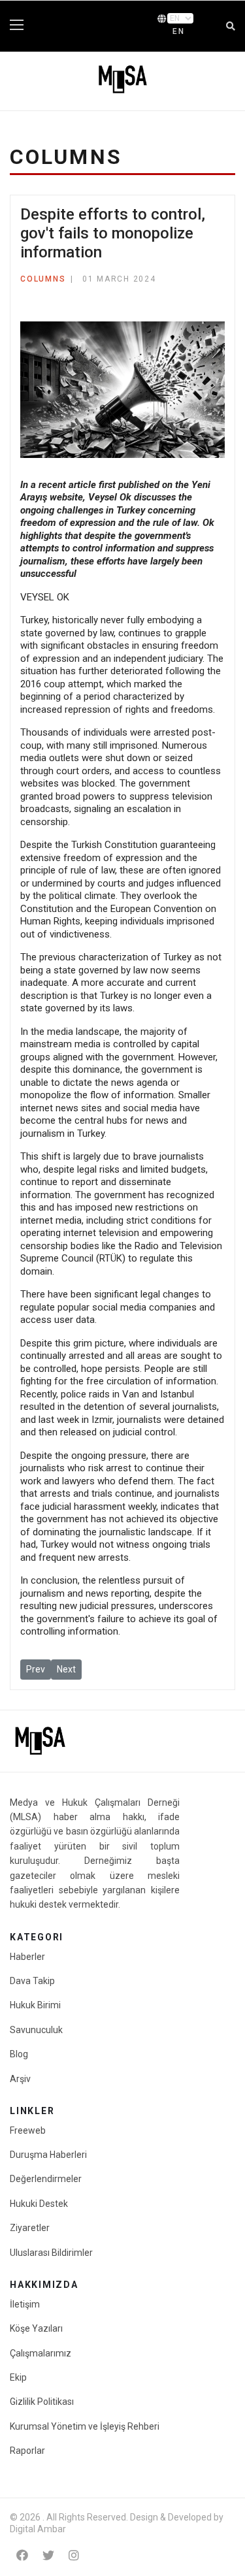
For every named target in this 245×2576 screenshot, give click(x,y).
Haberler (27, 1957)
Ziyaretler (30, 2228)
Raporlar (27, 2451)
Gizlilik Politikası (42, 2402)
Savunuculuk (36, 2030)
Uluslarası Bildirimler (51, 2253)
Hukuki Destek (39, 2204)
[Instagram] (74, 2555)
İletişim (25, 2304)
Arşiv (20, 2079)
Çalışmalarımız (41, 2353)
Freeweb (28, 2130)
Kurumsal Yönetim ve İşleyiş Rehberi (85, 2426)
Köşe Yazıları (36, 2328)
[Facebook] (22, 2555)
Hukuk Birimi (35, 2005)
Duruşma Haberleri (48, 2155)
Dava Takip (32, 1981)
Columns (43, 279)
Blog (19, 2054)
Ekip (18, 2377)
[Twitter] (48, 2555)
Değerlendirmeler (46, 2179)
